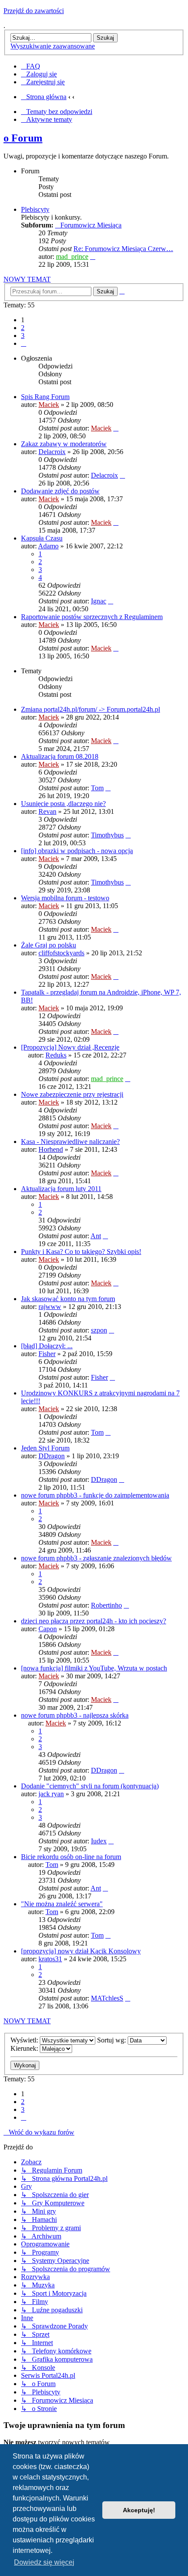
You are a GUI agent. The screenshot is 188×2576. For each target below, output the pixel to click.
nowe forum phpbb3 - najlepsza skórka (75, 1715)
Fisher (47, 1354)
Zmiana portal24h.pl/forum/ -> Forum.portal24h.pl (91, 709)
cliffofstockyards (61, 953)
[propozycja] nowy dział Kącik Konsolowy (81, 1951)
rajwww (50, 1307)
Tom (97, 788)
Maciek (49, 405)
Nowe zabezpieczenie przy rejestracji (72, 1094)
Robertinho (106, 1605)
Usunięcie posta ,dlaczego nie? (63, 804)
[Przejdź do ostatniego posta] (116, 428)
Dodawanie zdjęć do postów (60, 491)
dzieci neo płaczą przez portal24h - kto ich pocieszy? (94, 1621)
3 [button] (23, 336)
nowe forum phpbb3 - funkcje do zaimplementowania (95, 1495)
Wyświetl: (25, 2040)
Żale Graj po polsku (49, 945)
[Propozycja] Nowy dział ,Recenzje (70, 1047)
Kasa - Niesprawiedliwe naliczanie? (70, 1142)
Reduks (56, 1055)
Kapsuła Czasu (42, 538)
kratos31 (50, 1959)
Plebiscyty (35, 209)
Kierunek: (25, 2048)
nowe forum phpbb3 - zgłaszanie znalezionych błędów (96, 1558)
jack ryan (51, 1794)
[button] (24, 343)
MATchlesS (107, 1998)
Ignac (99, 601)
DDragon (52, 1456)
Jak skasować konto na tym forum (68, 1299)
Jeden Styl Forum (45, 1448)
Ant (96, 1236)
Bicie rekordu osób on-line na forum (71, 1857)
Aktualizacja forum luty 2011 (61, 1189)
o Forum (23, 138)
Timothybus (107, 835)
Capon (48, 1629)
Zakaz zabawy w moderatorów (64, 444)
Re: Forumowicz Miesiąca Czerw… (123, 249)
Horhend (51, 1149)
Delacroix (52, 452)
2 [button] (23, 328)
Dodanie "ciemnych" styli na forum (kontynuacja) (90, 1786)
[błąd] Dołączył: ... (47, 1346)
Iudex (99, 1841)
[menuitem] (31, 66)
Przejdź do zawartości (34, 11)
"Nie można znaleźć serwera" (62, 1904)
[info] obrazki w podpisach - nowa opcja (77, 851)
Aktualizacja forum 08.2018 (60, 756)
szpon (99, 1330)
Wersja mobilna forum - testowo (65, 898)
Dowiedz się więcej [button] (44, 2562)
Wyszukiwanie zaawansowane (53, 46)
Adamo (48, 546)
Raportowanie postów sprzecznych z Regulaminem (92, 617)
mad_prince (72, 257)
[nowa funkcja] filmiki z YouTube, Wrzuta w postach (94, 1668)
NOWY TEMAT (27, 279)
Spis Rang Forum (45, 397)
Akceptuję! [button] (139, 2510)
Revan (47, 811)
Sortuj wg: (112, 2040)
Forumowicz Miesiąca (91, 225)
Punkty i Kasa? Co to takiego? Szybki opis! (81, 1252)
